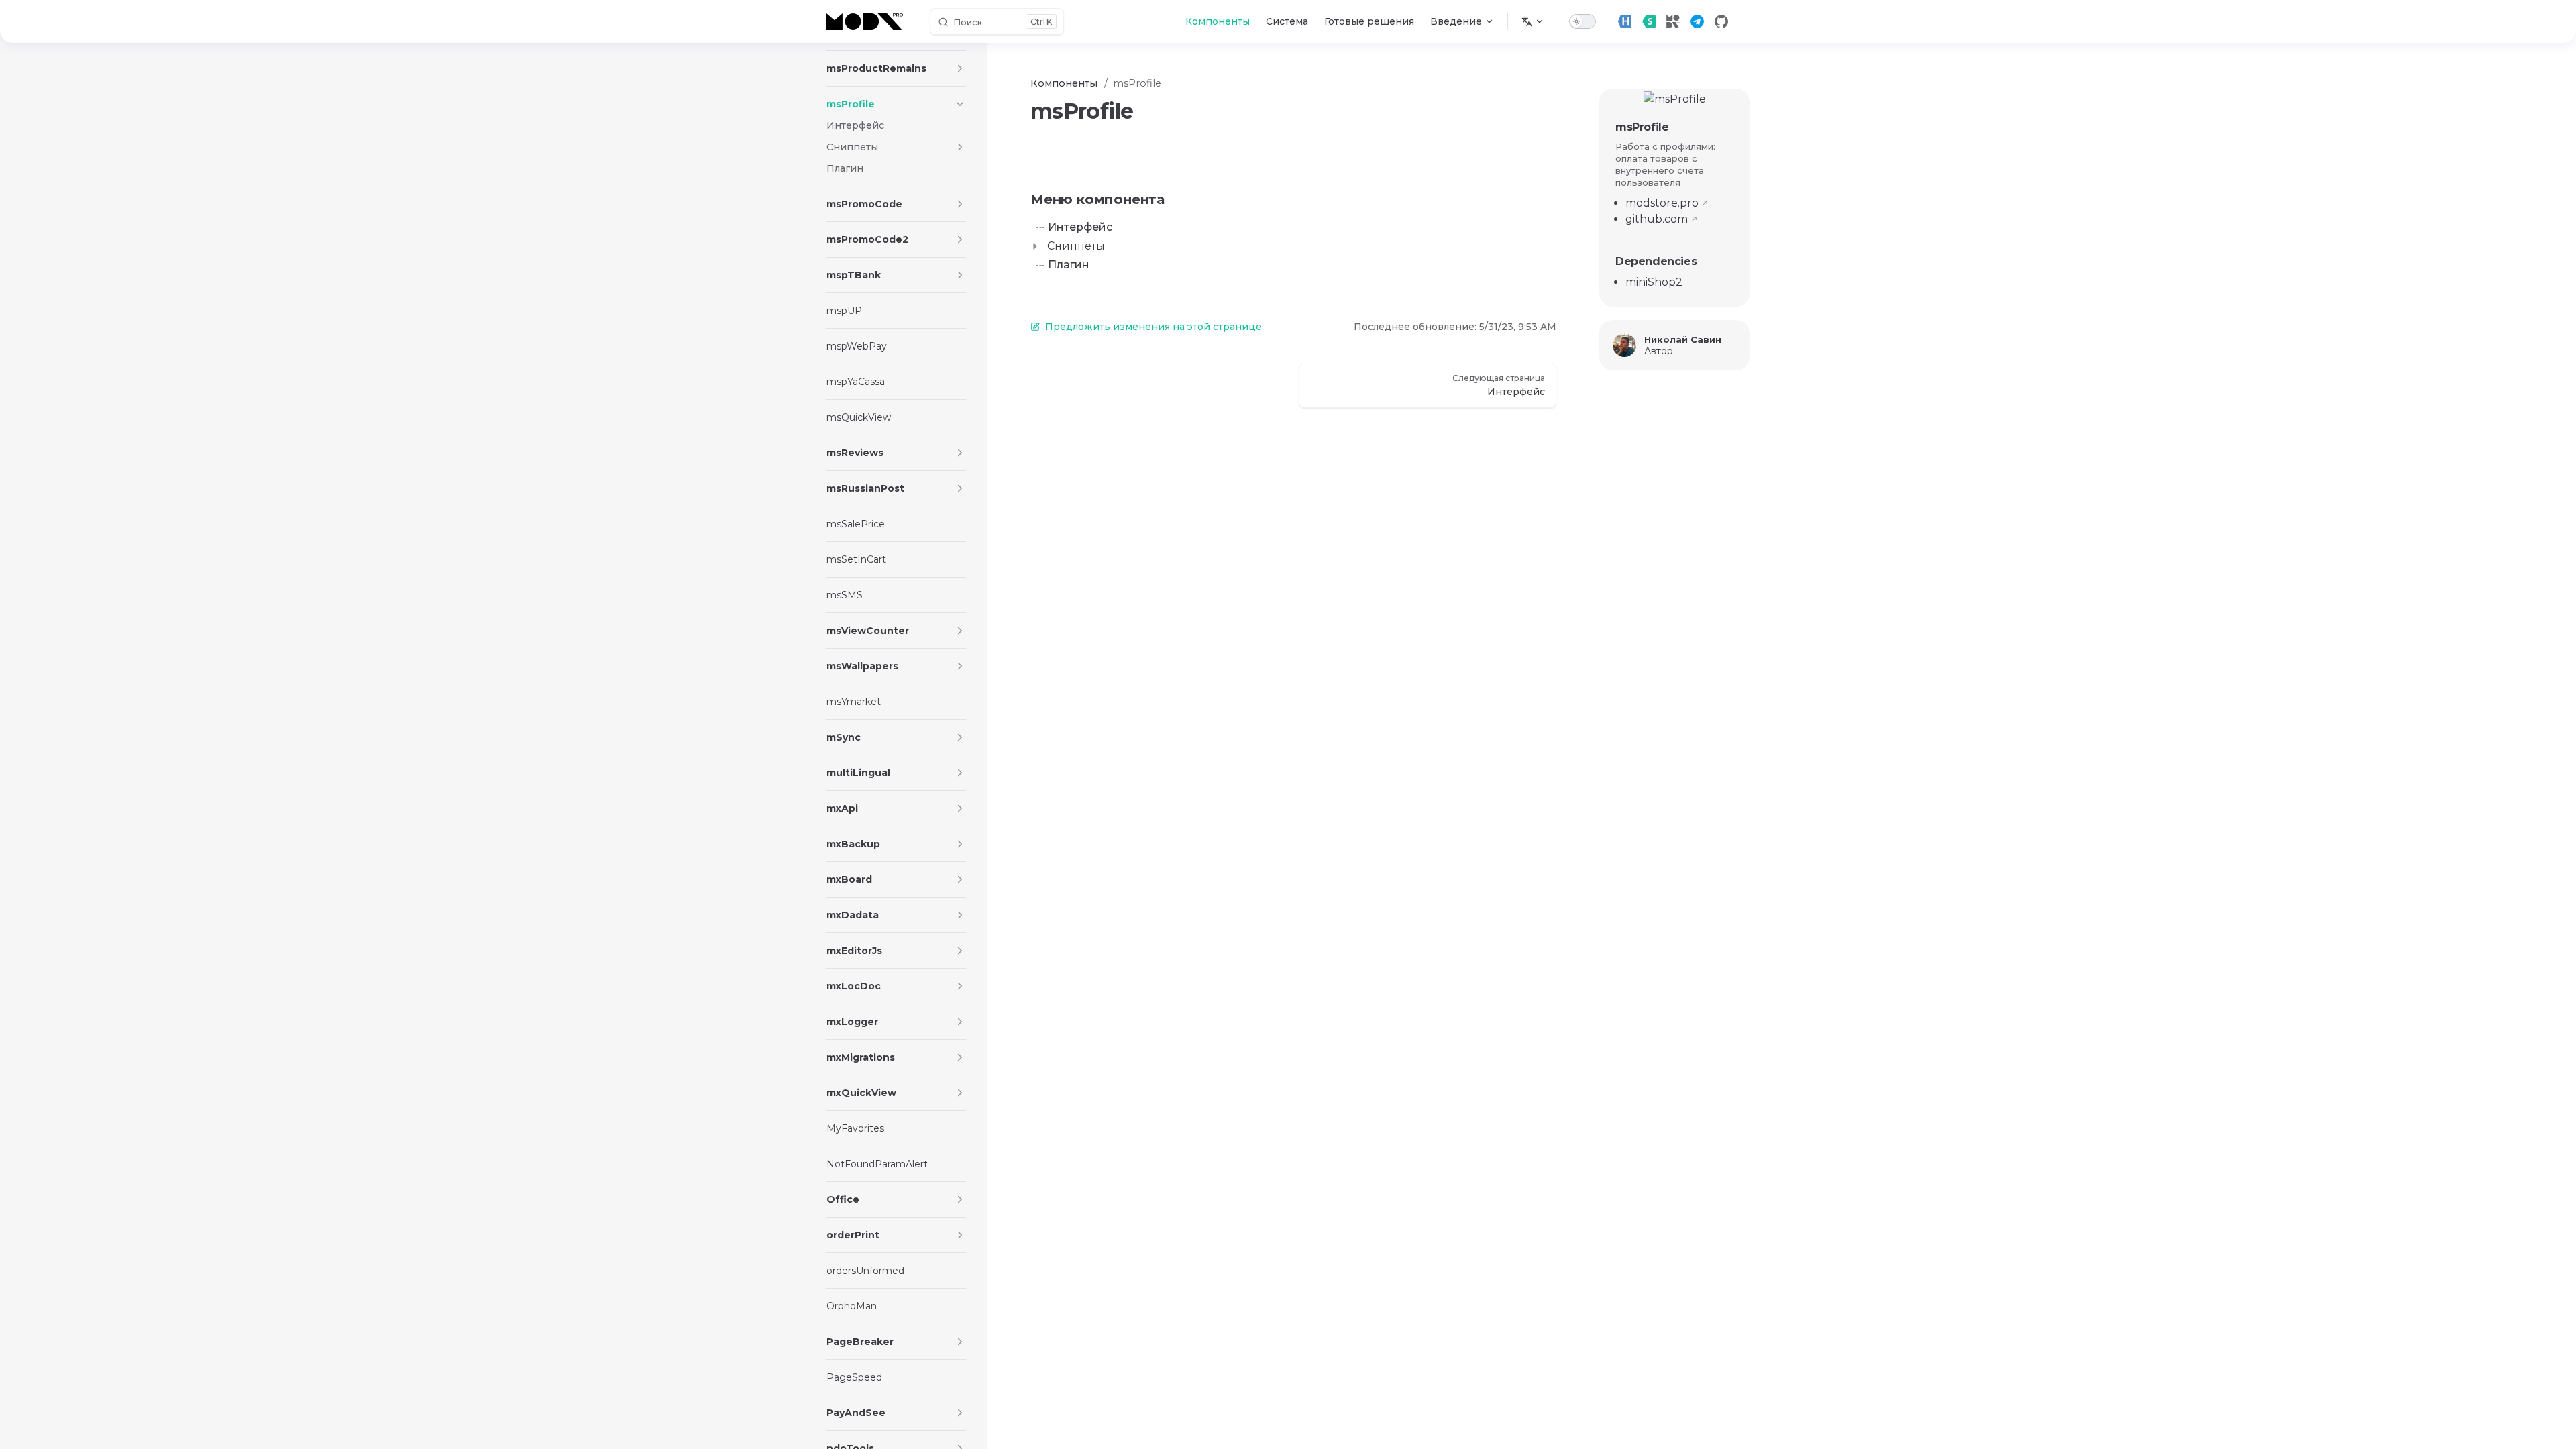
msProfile (1642, 127)
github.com (1657, 219)
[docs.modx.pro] (867, 21)
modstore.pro (1662, 203)
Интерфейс (1080, 227)
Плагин (1069, 265)
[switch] (1582, 21)
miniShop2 (1654, 282)
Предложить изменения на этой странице (1153, 327)
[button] (960, 68)
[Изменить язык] (1533, 21)
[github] (1721, 21)
